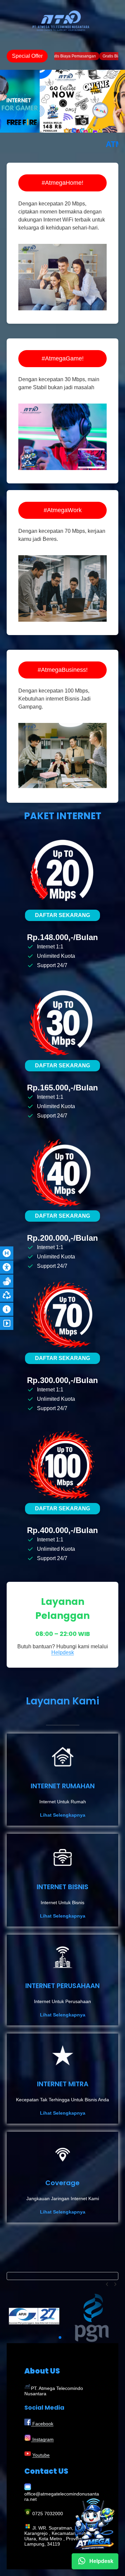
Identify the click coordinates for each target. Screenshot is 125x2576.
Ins (35, 2439)
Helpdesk (63, 1652)
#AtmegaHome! (62, 183)
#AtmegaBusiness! (63, 670)
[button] (108, 2284)
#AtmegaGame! (63, 358)
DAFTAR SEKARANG (62, 915)
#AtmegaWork (63, 510)
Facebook (42, 2424)
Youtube (41, 2455)
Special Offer (27, 56)
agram (47, 2439)
